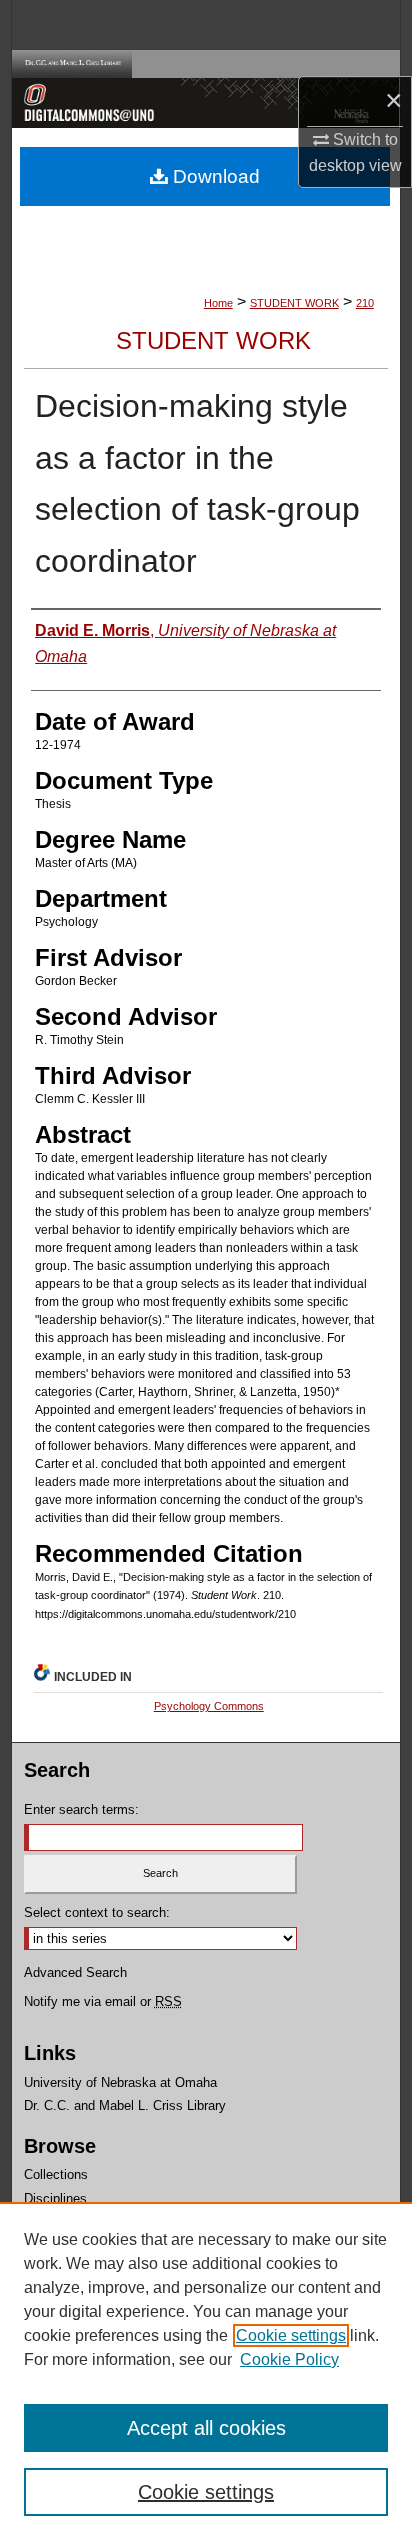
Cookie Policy (289, 2359)
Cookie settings (291, 2335)
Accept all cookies (206, 2428)
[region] (206, 2371)
